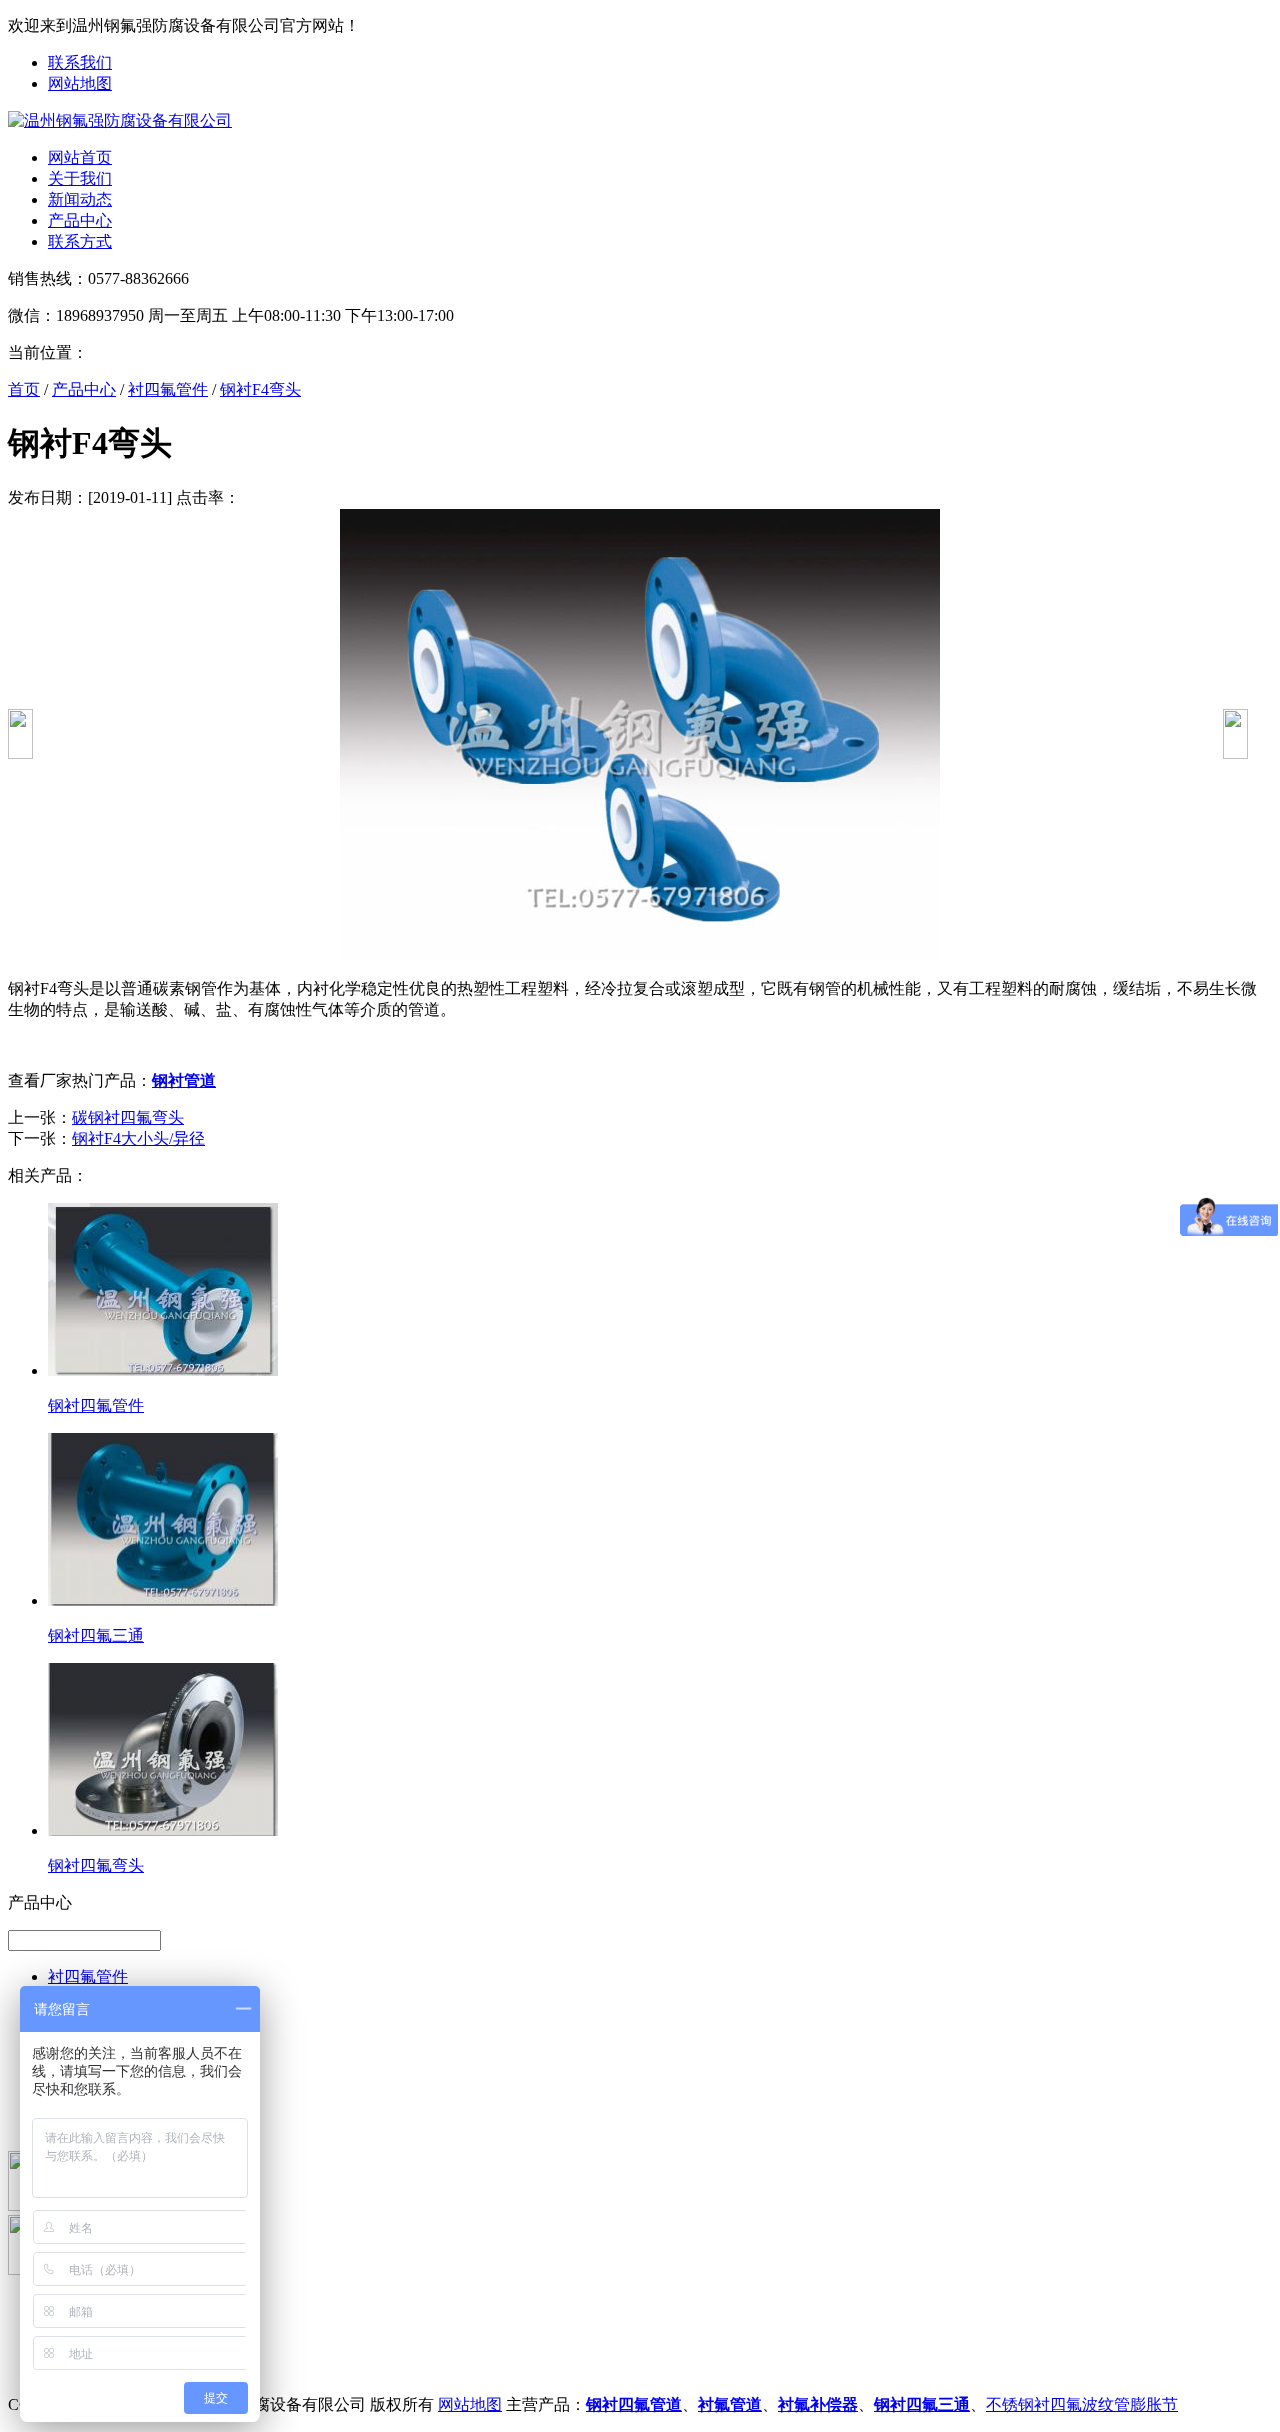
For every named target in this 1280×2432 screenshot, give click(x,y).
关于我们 (80, 178)
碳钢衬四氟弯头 (128, 1117)
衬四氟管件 (168, 389)
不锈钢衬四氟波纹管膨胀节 (1082, 2404)
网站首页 (80, 157)
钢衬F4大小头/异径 (138, 1138)
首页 (24, 389)
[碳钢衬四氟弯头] (20, 753)
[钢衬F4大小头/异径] (1235, 753)
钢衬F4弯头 (260, 389)
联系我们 (80, 62)
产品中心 (80, 220)
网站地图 (80, 83)
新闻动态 (80, 199)
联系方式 (80, 241)
